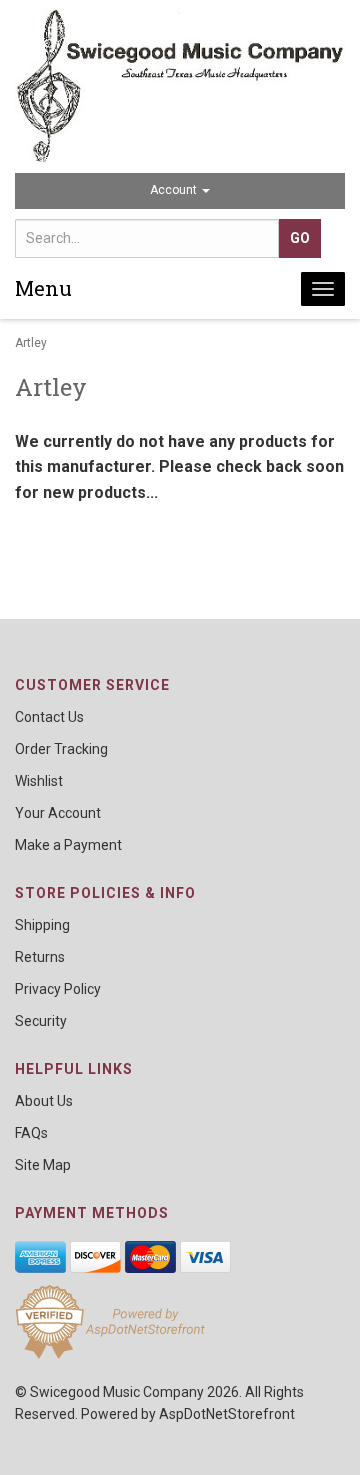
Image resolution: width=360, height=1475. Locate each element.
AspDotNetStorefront (227, 1414)
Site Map (43, 1165)
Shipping (42, 925)
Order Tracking (61, 749)
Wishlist (39, 781)
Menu (43, 288)
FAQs (31, 1133)
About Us (44, 1101)
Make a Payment (68, 845)
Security (41, 1021)
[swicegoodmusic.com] (180, 86)
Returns (40, 957)
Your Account (58, 813)
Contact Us (49, 717)
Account (175, 190)
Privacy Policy (58, 989)
